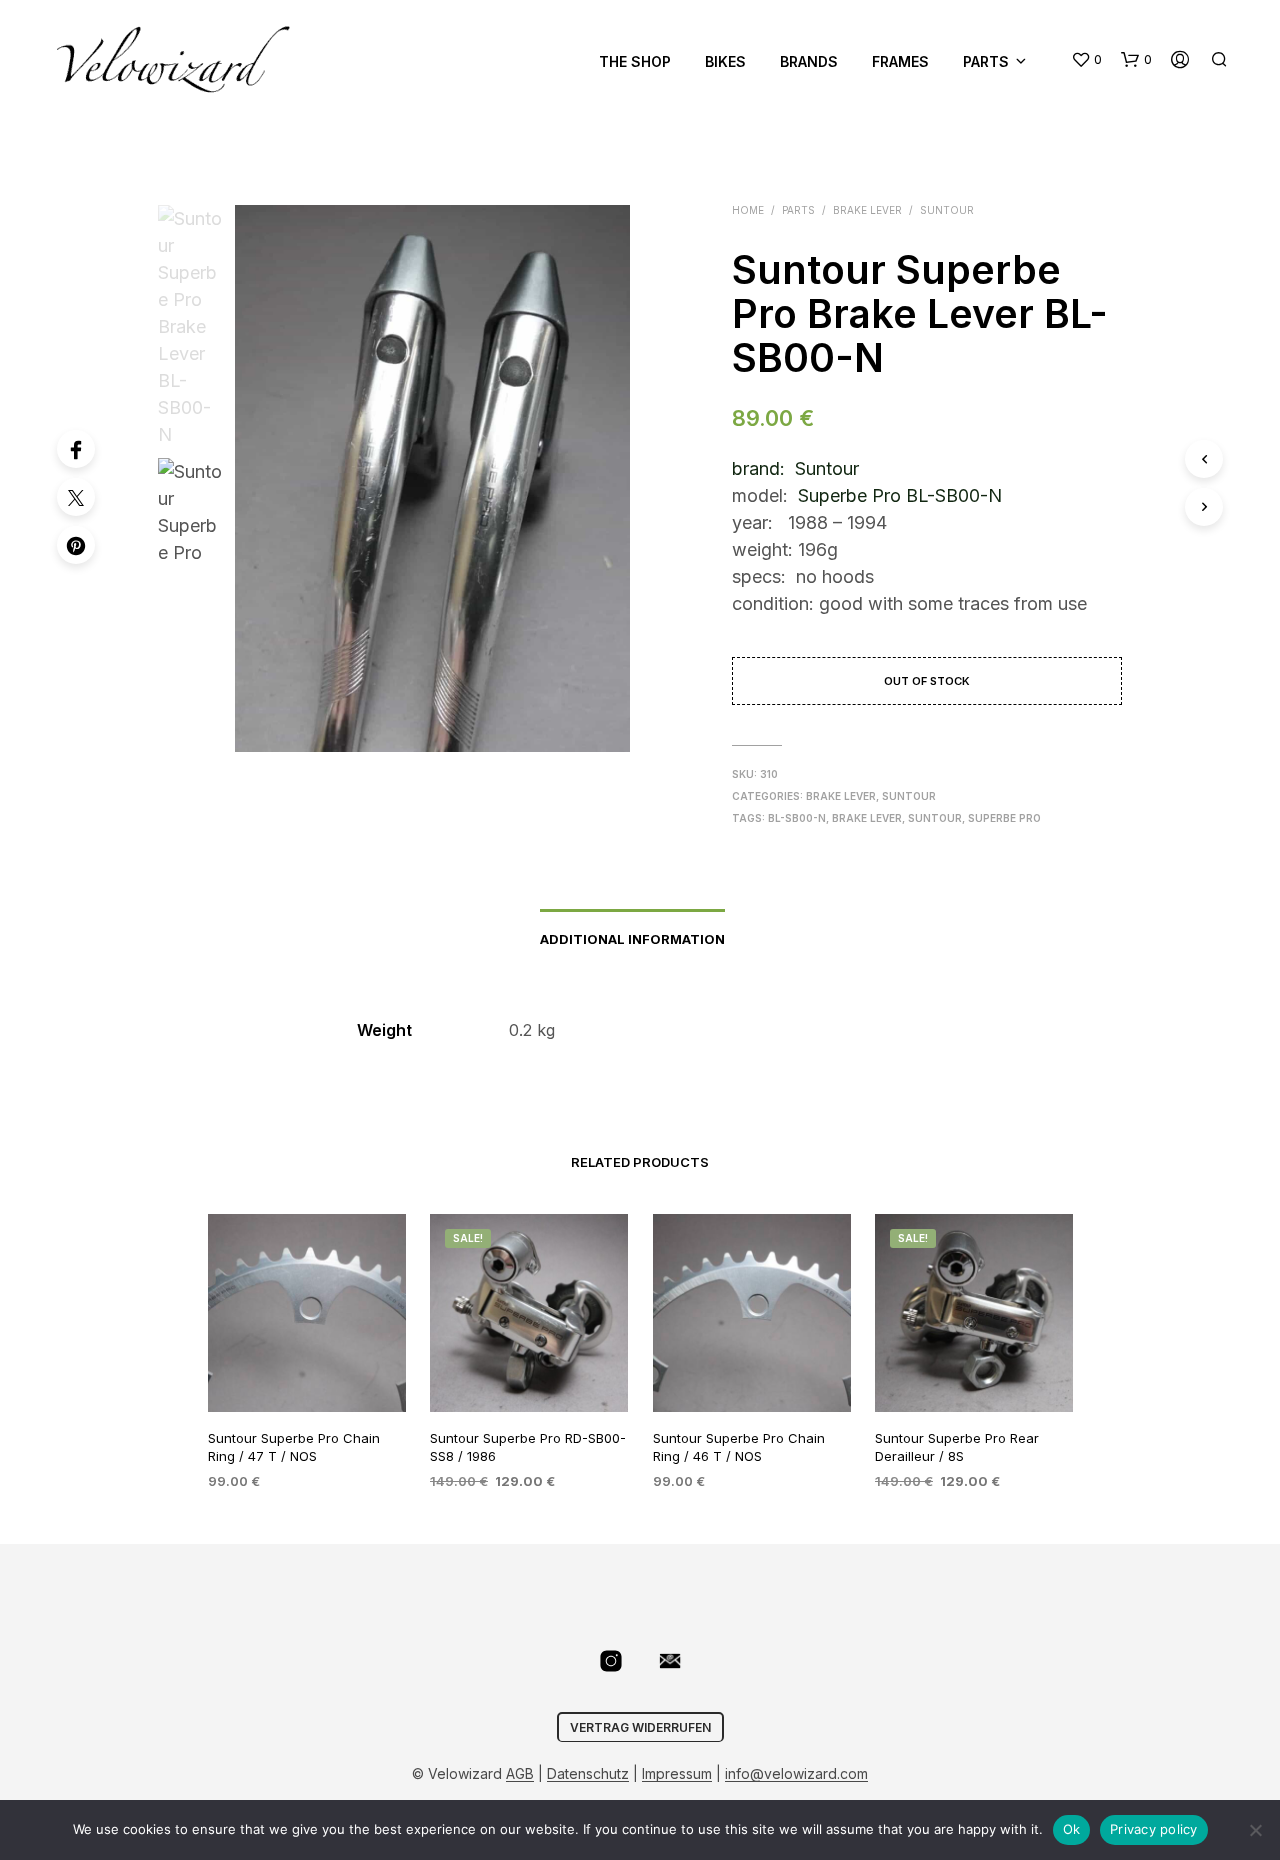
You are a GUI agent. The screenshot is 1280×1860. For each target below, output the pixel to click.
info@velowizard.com (796, 1774)
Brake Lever (867, 210)
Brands (809, 61)
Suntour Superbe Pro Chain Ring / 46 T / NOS (739, 1447)
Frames (900, 61)
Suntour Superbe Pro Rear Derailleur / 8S (957, 1447)
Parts (986, 61)
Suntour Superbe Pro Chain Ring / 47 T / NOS (294, 1447)
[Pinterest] (76, 545)
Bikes (725, 61)
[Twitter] (76, 497)
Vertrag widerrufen (640, 1727)
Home (748, 210)
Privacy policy (1154, 1829)
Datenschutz (588, 1774)
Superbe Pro (1004, 818)
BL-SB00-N (797, 818)
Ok (1072, 1829)
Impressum (677, 1774)
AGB (520, 1774)
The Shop (635, 61)
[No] (1255, 1830)
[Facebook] (76, 449)
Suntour (947, 210)
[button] (1086, 60)
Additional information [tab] (632, 939)
